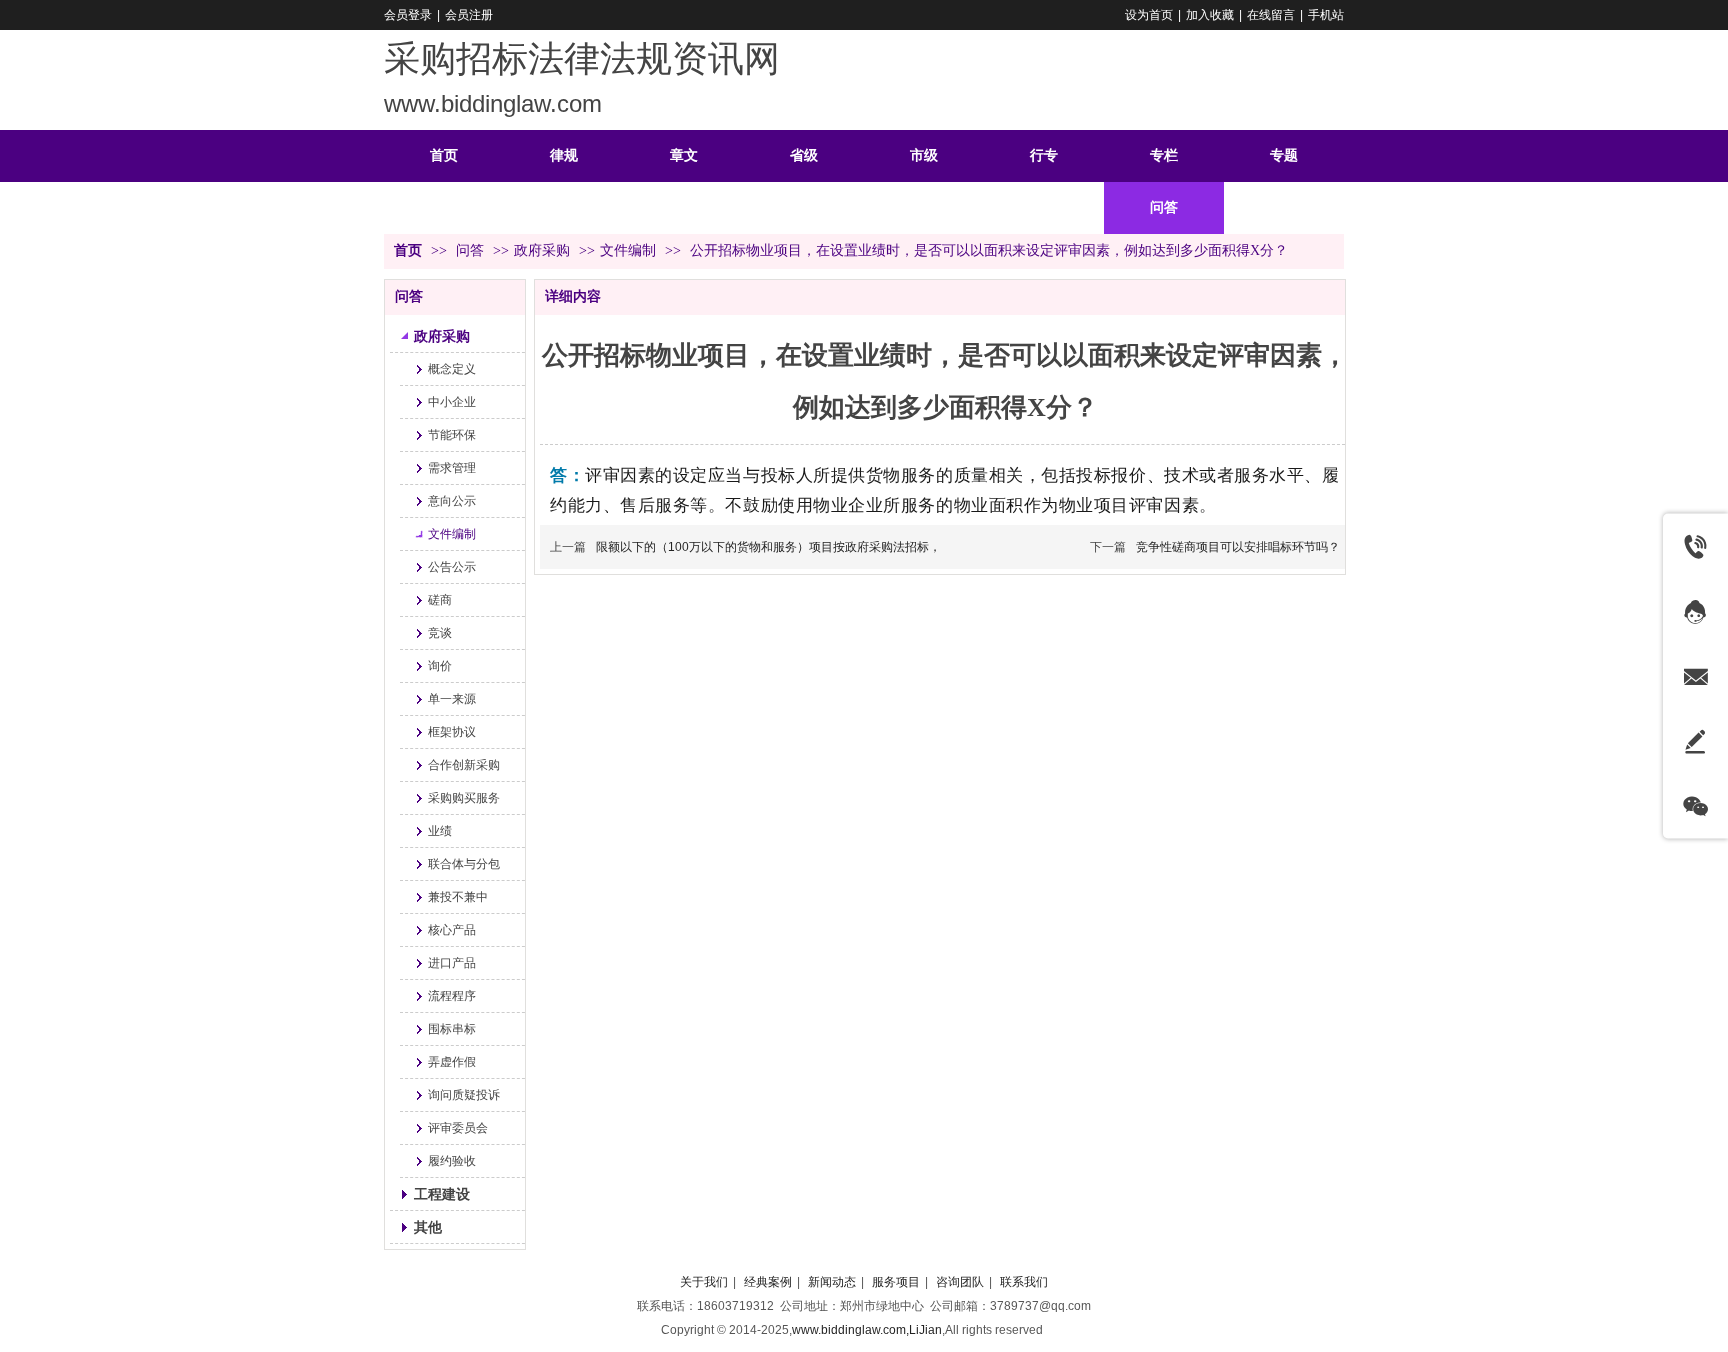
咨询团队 (960, 1282)
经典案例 (768, 1282)
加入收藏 (1210, 15)
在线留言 (1271, 15)
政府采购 (542, 250)
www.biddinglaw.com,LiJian (867, 1330)
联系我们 (1024, 1282)
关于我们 (704, 1282)
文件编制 (628, 250)
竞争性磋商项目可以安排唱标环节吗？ (1238, 547)
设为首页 (1149, 15)
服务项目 (896, 1282)
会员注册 (469, 15)
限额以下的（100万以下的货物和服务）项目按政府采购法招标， (768, 547)
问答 (472, 250)
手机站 (1326, 15)
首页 (408, 250)
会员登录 (408, 15)
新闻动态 (832, 1282)
